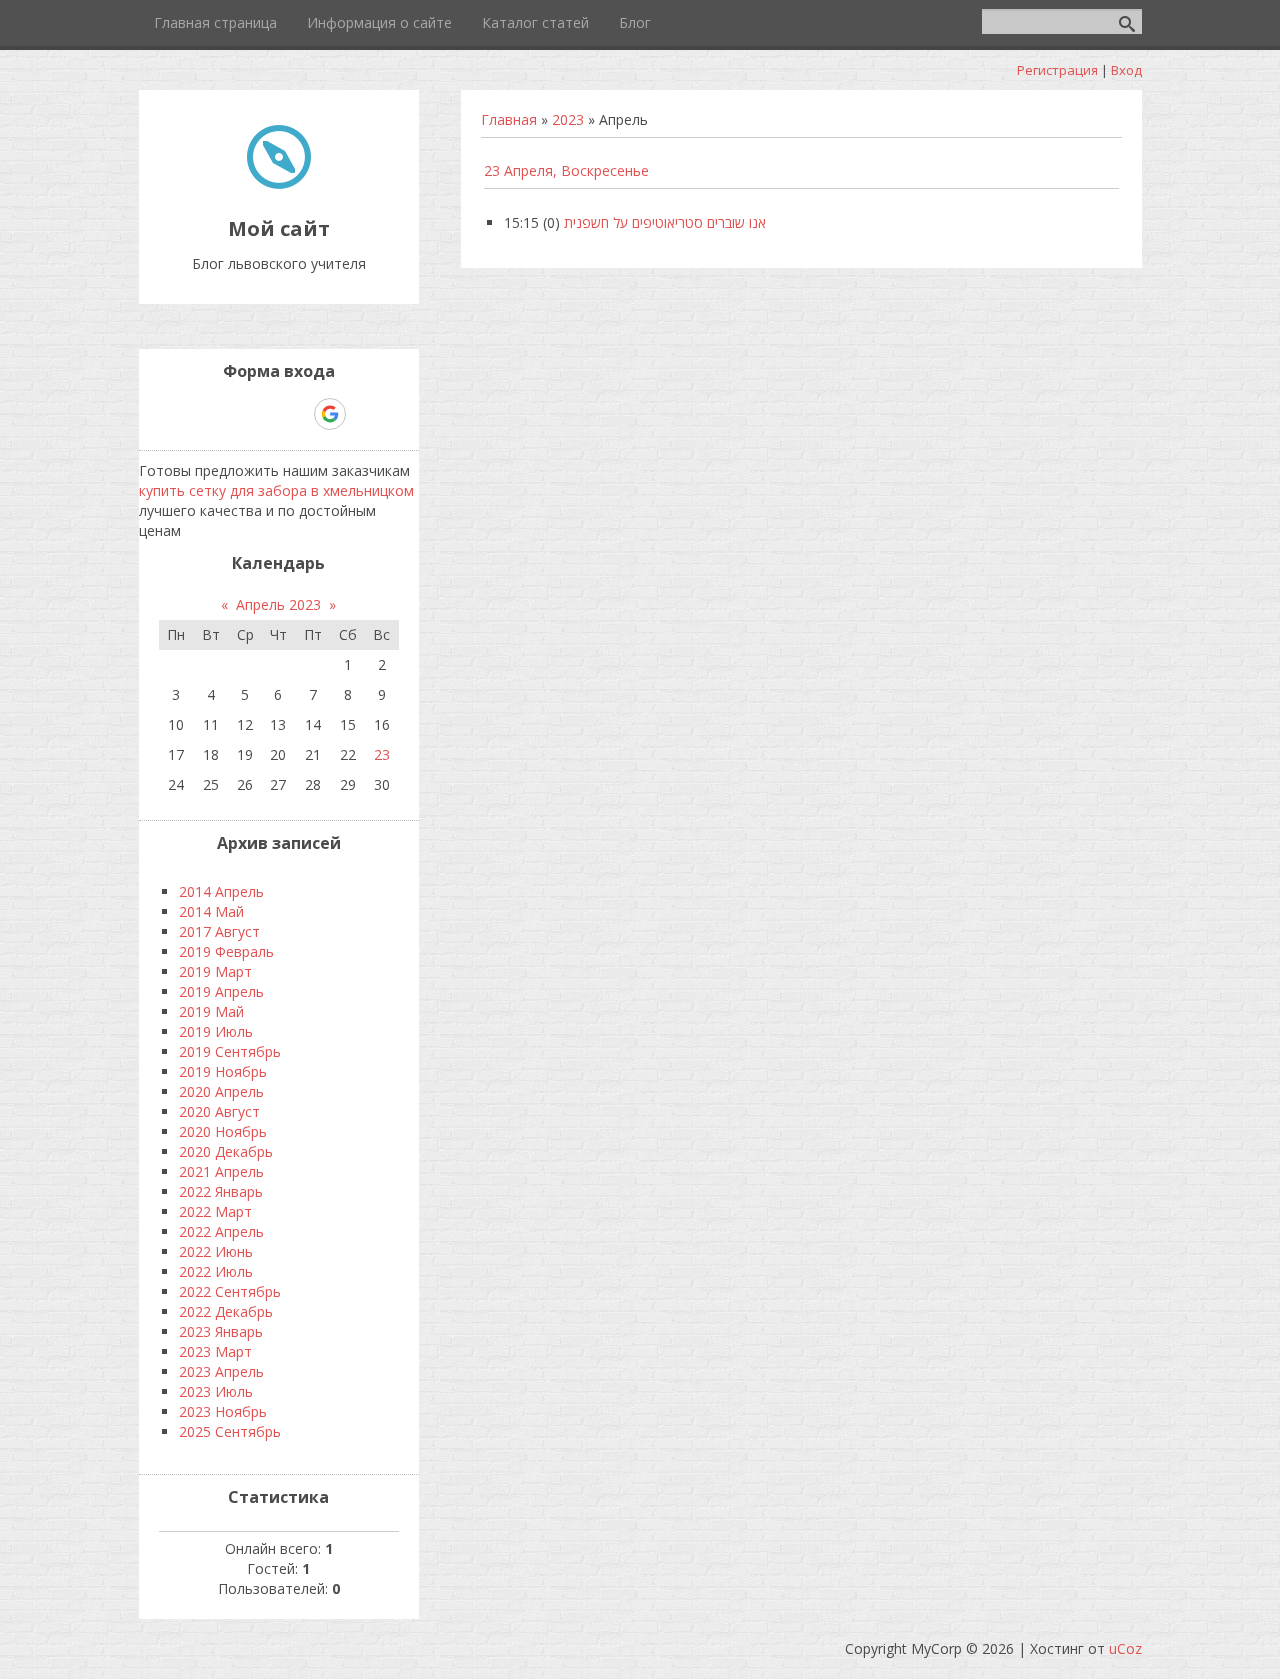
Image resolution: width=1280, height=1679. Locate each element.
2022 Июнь (216, 1251)
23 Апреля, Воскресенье (566, 170)
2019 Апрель (221, 991)
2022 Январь (221, 1191)
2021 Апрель (221, 1171)
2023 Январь (221, 1331)
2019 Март (215, 971)
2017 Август (219, 931)
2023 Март (215, 1351)
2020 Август (219, 1111)
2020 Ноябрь (223, 1131)
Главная (509, 119)
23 (382, 754)
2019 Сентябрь (230, 1051)
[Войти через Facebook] (261, 414)
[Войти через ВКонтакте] (227, 414)
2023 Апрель (221, 1371)
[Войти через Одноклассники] (365, 414)
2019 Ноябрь (223, 1071)
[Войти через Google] (330, 414)
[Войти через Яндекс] (295, 414)
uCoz (1125, 1648)
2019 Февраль (226, 951)
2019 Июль (216, 1031)
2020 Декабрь (226, 1151)
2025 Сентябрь (230, 1431)
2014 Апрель (221, 891)
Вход (1126, 70)
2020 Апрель (221, 1091)
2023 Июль (216, 1391)
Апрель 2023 (278, 604)
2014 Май (211, 911)
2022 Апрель (221, 1231)
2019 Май (211, 1011)
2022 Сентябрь (230, 1291)
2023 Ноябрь (223, 1411)
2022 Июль (216, 1271)
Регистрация (1057, 70)
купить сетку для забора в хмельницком (276, 490)
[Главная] (279, 183)
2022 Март (215, 1211)
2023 (568, 119)
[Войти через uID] (193, 414)
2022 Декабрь (226, 1311)
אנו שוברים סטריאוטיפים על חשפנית (665, 222)
